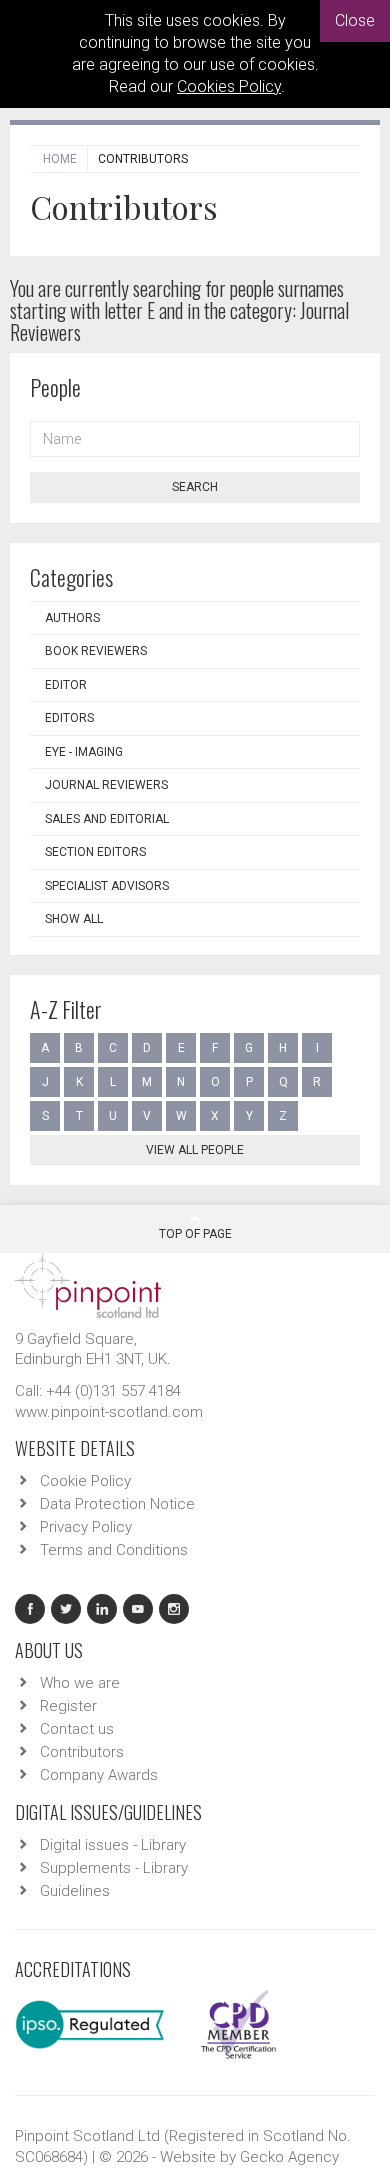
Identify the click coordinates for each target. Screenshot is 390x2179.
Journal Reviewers (106, 785)
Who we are (80, 1683)
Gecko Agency (289, 2157)
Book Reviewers (96, 651)
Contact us (77, 1729)
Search (195, 487)
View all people (195, 1150)
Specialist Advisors (107, 886)
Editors (69, 718)
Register (68, 1706)
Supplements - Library (114, 1868)
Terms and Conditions (114, 1550)
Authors (72, 618)
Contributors (82, 1752)
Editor (66, 685)
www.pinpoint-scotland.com (109, 1412)
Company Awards (99, 1775)
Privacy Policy (86, 1527)
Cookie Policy (85, 1481)
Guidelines (75, 1891)
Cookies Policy (229, 86)
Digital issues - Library (113, 1845)
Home (60, 159)
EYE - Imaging (84, 752)
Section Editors (95, 852)
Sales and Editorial (107, 819)
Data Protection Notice (117, 1504)
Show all (74, 919)
